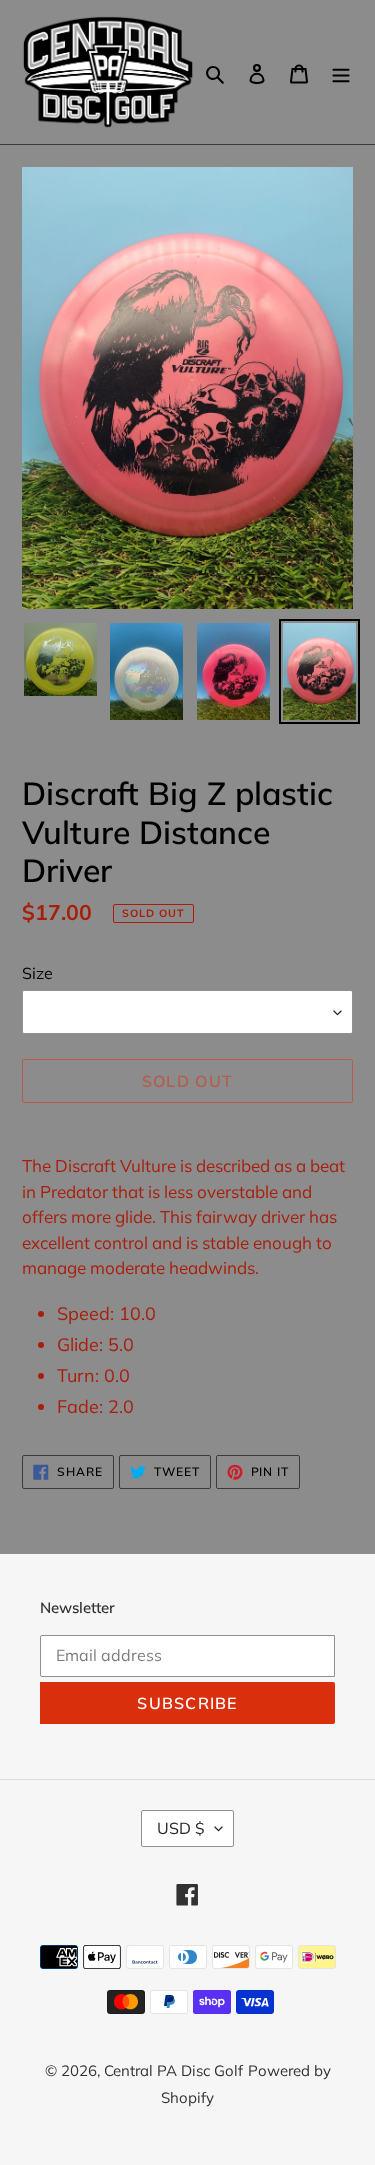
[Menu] (341, 72)
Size (37, 973)
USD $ (181, 1828)
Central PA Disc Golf (173, 2070)
